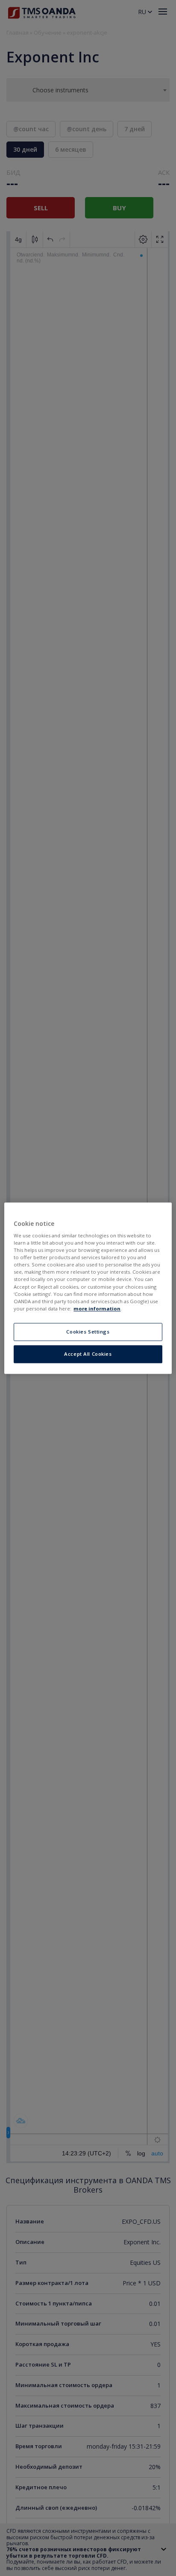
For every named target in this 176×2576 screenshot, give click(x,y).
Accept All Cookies (88, 1354)
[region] (88, 1288)
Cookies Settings (88, 1332)
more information (97, 1309)
